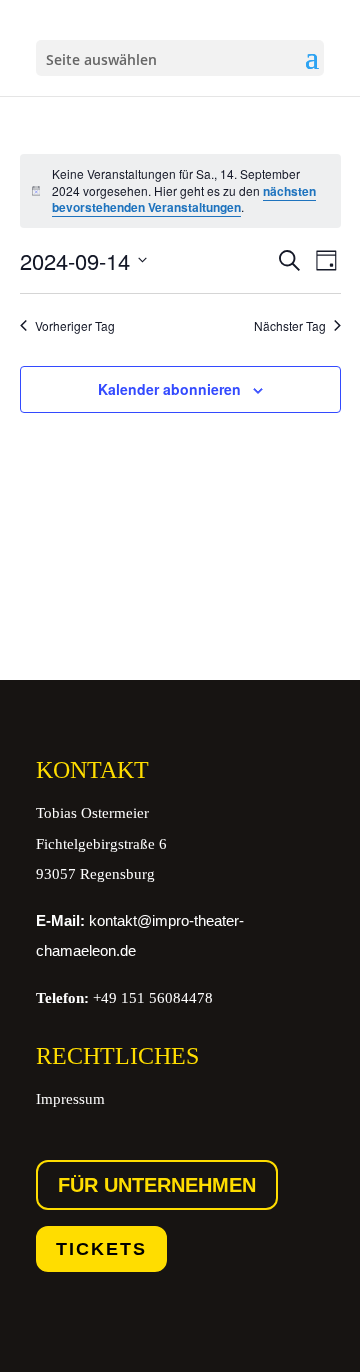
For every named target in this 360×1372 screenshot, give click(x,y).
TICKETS (101, 1249)
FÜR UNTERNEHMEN (157, 1185)
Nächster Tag (290, 326)
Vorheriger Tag (75, 326)
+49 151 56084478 (124, 998)
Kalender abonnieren (169, 389)
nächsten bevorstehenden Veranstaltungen (184, 199)
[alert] (180, 191)
